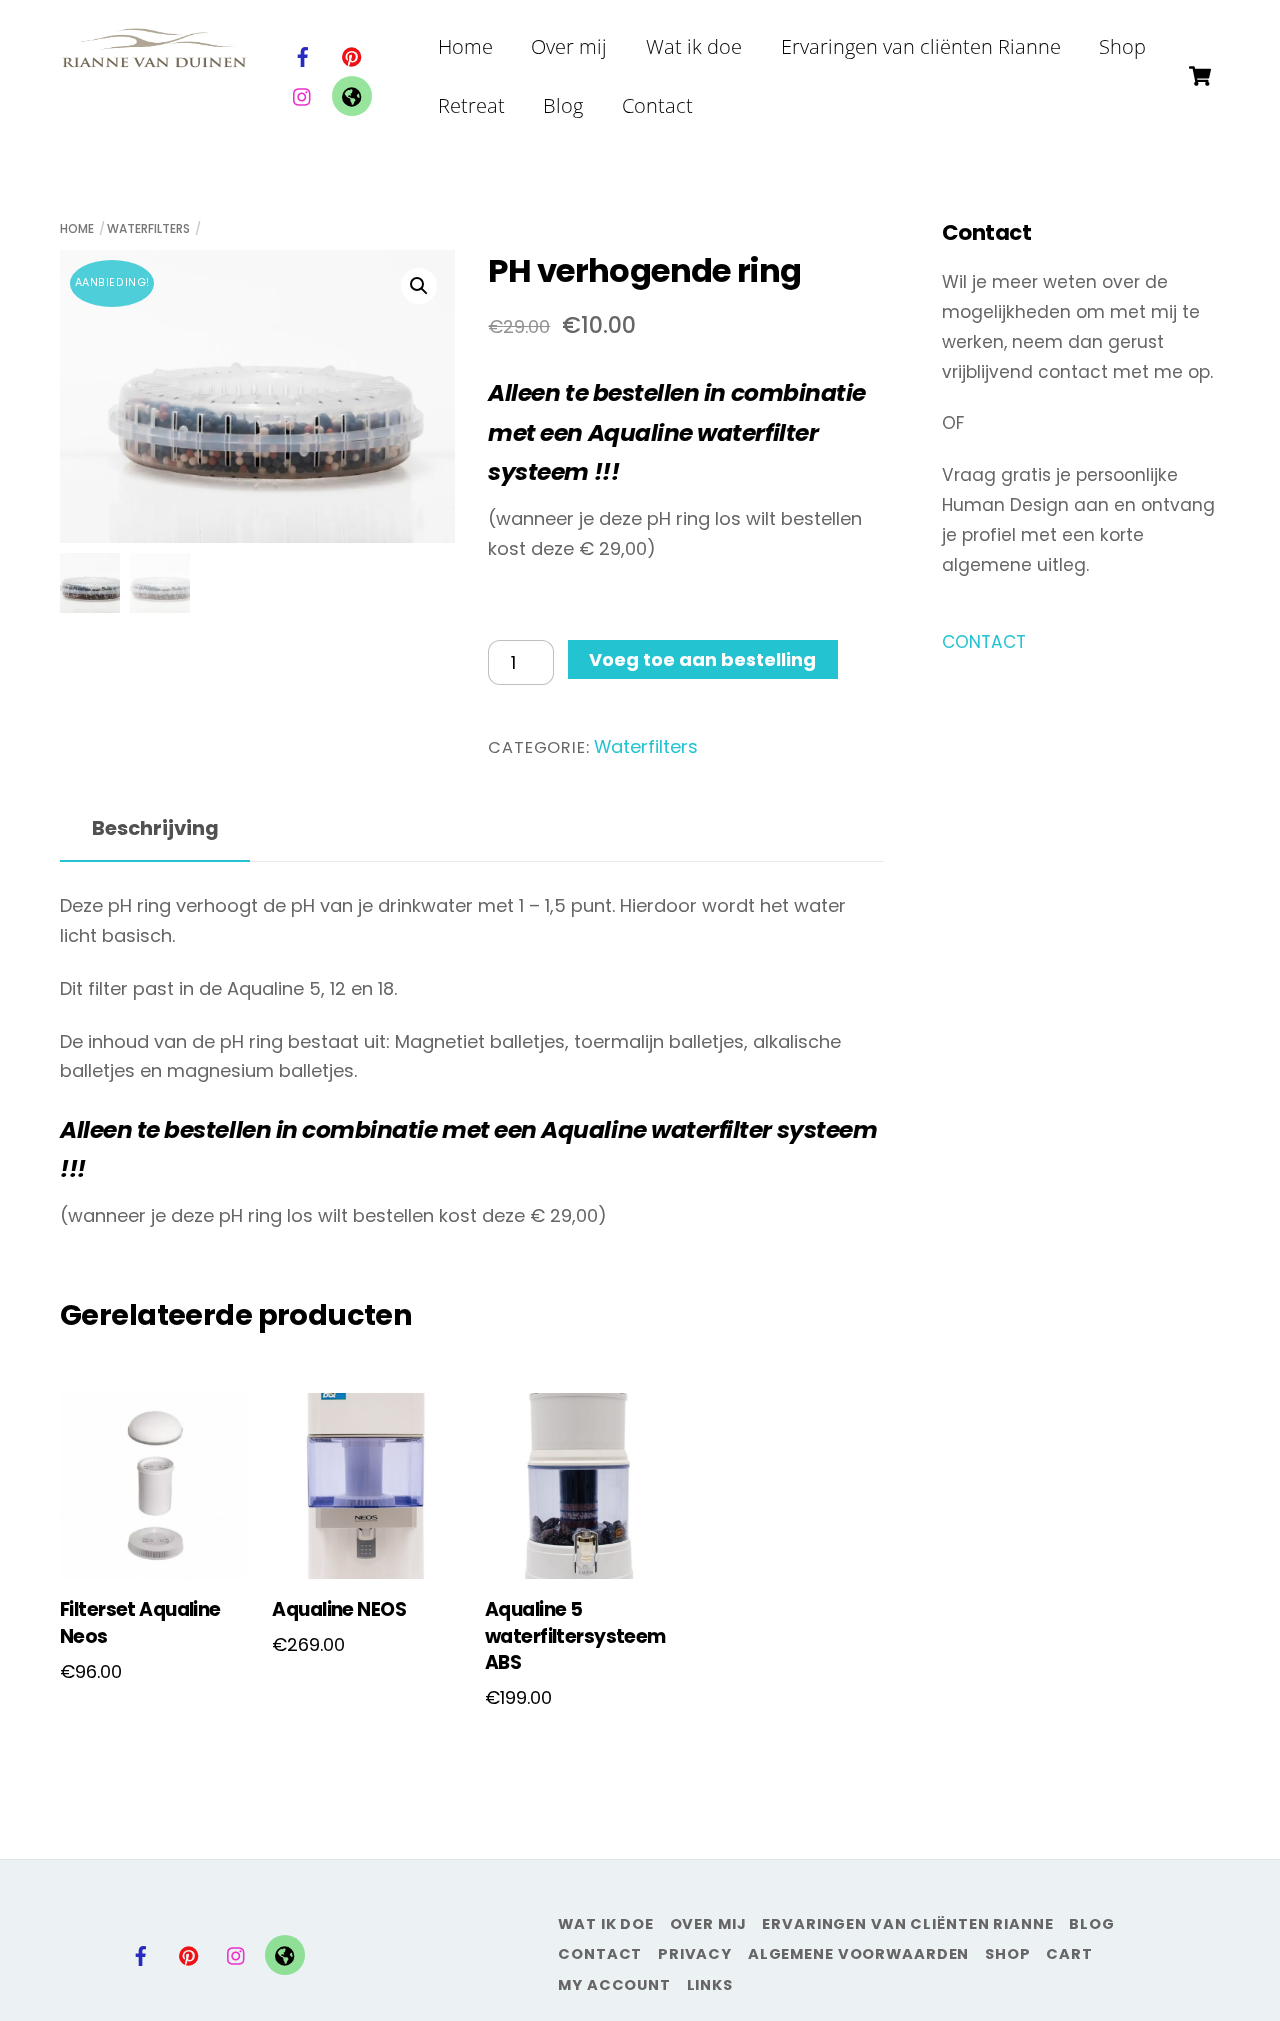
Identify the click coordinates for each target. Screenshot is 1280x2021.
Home (465, 46)
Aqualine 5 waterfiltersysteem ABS (575, 1636)
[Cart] (1200, 76)
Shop (1122, 46)
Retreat (471, 105)
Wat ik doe (694, 46)
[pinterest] (352, 55)
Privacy (695, 1954)
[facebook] (303, 55)
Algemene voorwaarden (859, 1954)
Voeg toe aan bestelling (702, 659)
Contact (657, 105)
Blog (563, 105)
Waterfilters (148, 228)
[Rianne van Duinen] (154, 57)
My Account (614, 1985)
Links (710, 1985)
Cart (1069, 1954)
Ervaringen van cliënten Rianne (921, 46)
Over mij (569, 46)
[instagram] (303, 95)
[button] (419, 286)
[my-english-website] (352, 95)
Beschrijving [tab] (155, 828)
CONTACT (984, 642)
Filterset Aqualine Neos (140, 1623)
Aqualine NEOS (339, 1610)
